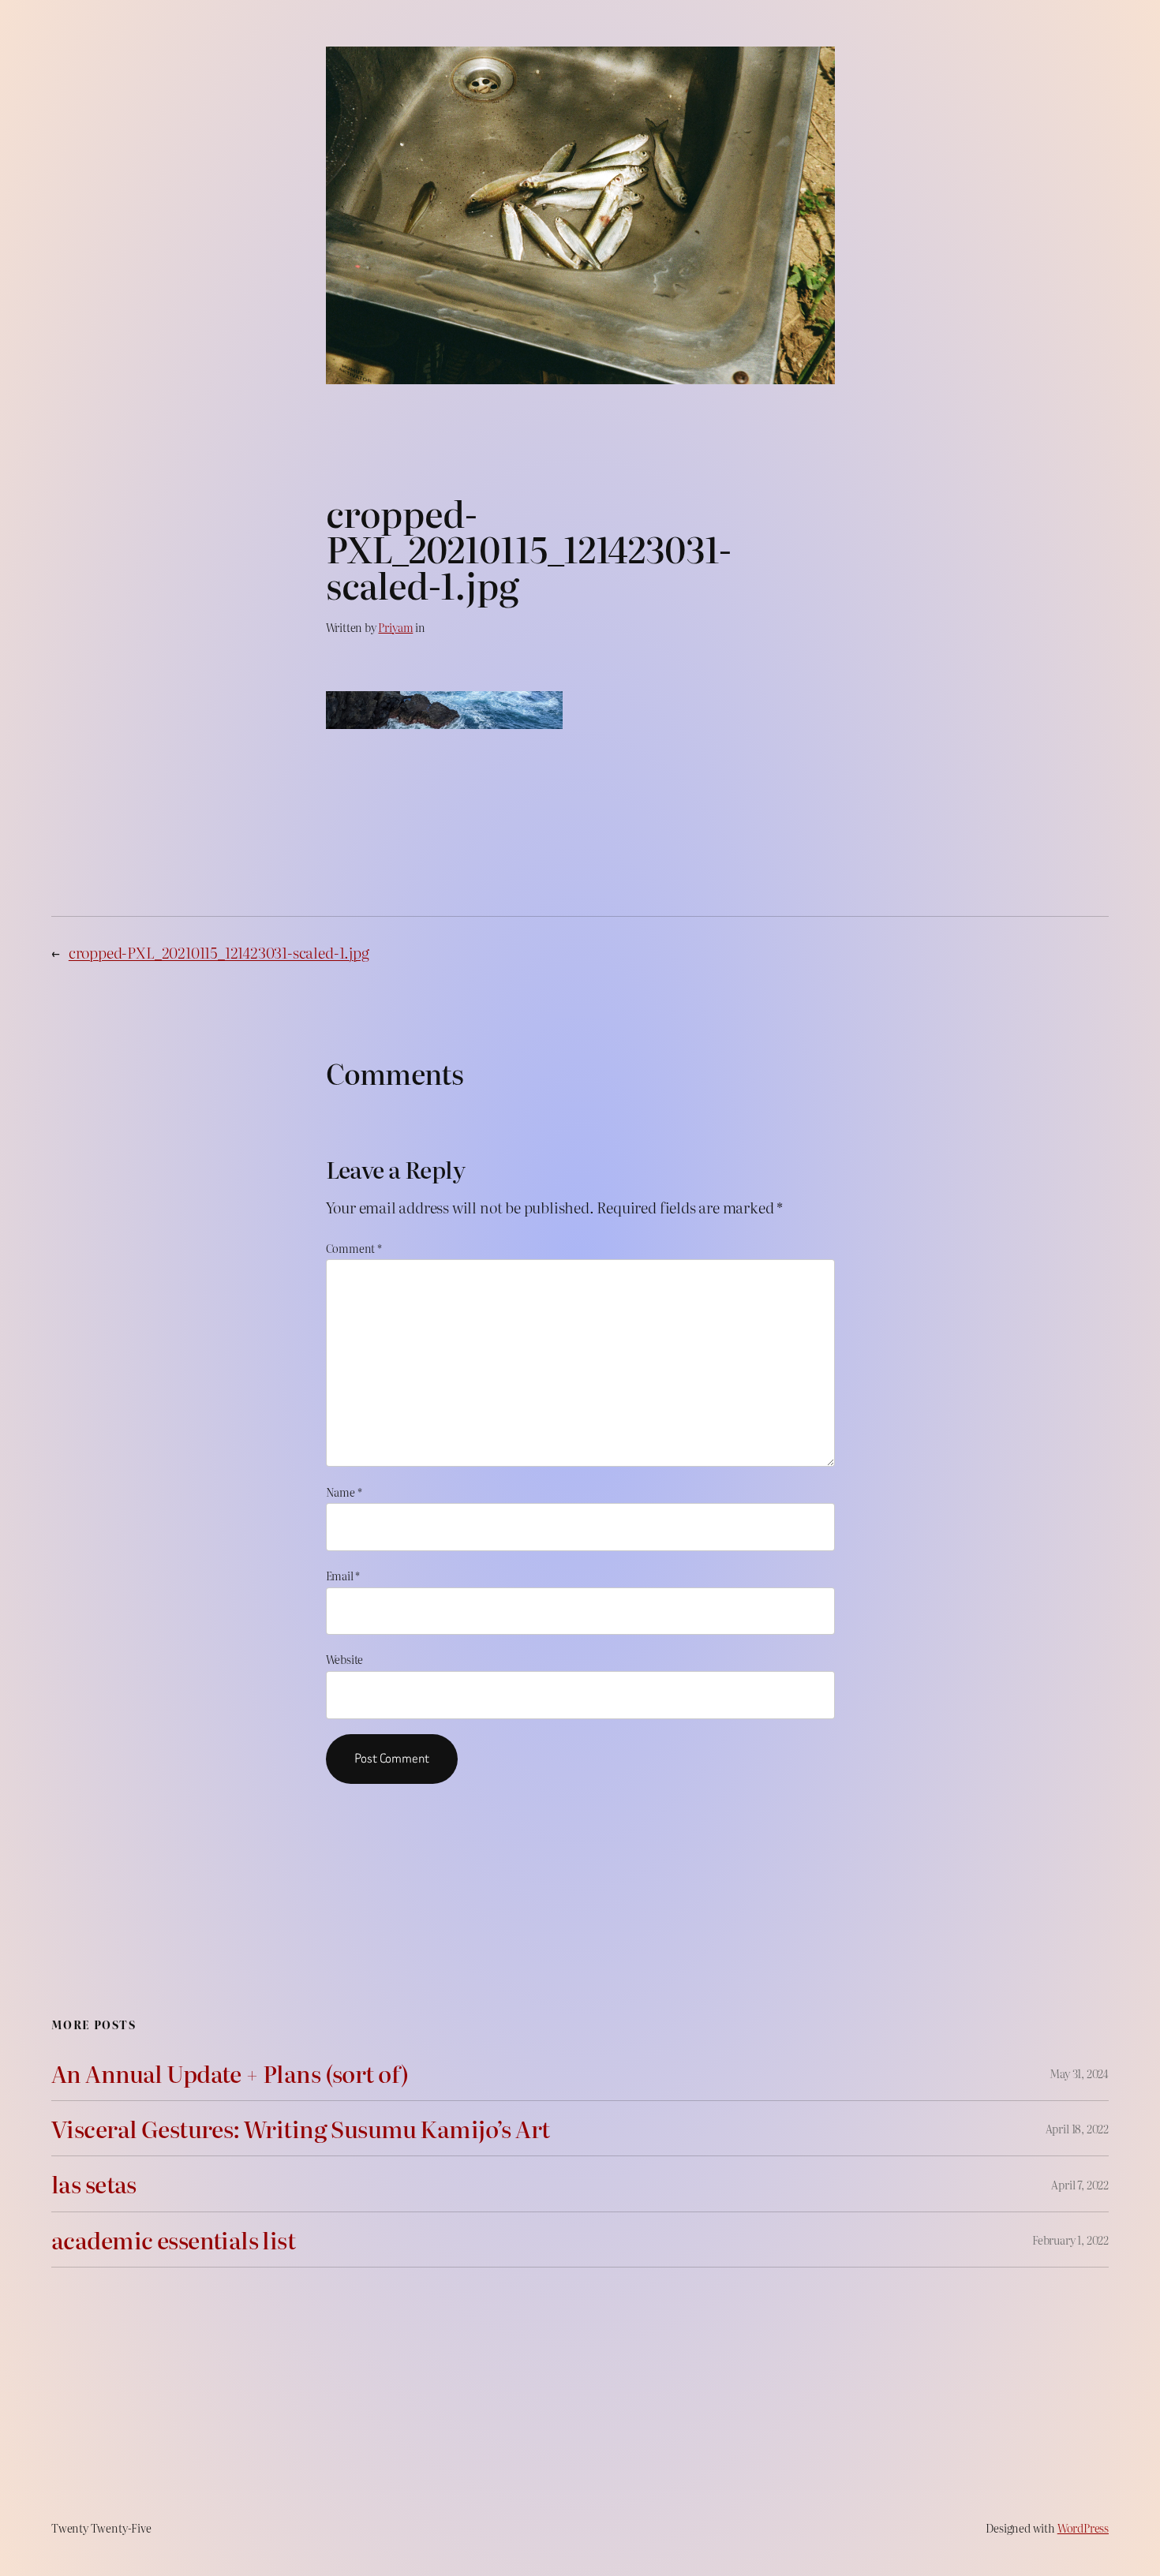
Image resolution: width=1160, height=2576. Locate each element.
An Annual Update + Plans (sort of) (230, 2073)
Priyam (395, 627)
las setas (94, 2183)
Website (345, 1659)
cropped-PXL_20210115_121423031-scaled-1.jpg (219, 952)
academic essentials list (173, 2240)
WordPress (1083, 2527)
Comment (354, 1248)
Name (344, 1492)
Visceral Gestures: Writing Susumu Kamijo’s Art (301, 2128)
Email (343, 1575)
